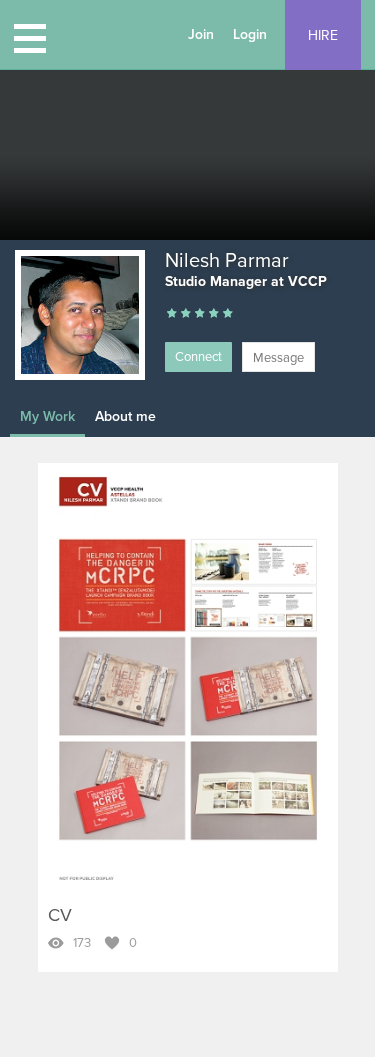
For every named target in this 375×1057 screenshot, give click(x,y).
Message (278, 358)
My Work (47, 416)
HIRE (323, 35)
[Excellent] (214, 314)
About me (125, 416)
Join (201, 34)
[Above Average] (200, 314)
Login (250, 34)
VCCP (307, 281)
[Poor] (172, 314)
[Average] (186, 314)
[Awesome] (228, 314)
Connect (198, 357)
